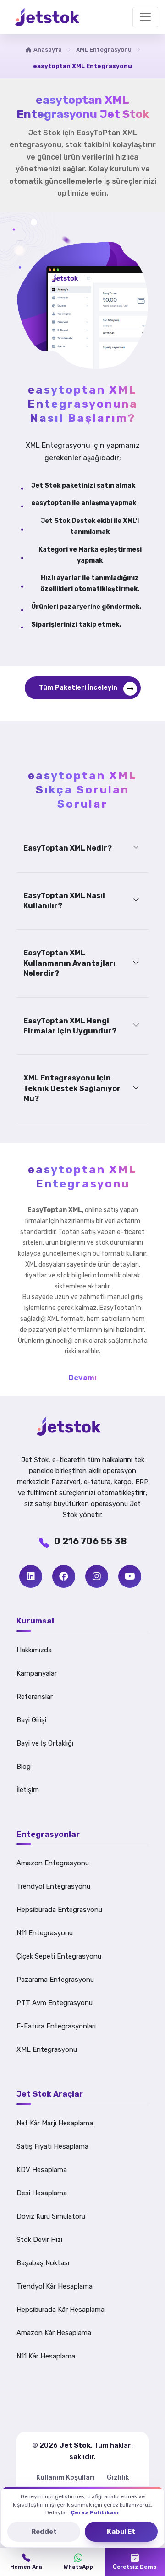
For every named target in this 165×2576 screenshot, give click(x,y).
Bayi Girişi (31, 1720)
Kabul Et (121, 2532)
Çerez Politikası (95, 2512)
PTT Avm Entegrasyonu (55, 2003)
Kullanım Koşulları (66, 2477)
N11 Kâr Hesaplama (46, 2356)
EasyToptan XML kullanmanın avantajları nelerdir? (69, 963)
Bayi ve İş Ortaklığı (45, 1743)
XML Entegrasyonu (104, 50)
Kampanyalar (37, 1673)
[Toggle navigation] (145, 17)
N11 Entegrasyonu (45, 1933)
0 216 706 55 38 (90, 1541)
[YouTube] (130, 1576)
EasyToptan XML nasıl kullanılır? (64, 901)
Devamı (82, 1378)
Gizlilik (118, 2477)
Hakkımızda (34, 1650)
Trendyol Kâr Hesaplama (55, 2286)
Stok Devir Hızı (39, 2240)
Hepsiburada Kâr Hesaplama (60, 2310)
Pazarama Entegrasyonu (55, 1980)
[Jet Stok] (47, 17)
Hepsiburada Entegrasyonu (59, 1910)
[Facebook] (64, 1576)
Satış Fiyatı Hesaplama (52, 2146)
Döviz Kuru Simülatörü (51, 2216)
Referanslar (35, 1697)
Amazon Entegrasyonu (53, 1863)
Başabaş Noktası (43, 2263)
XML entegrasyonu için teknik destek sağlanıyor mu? (72, 1088)
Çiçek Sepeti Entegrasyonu (59, 1956)
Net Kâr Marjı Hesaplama (55, 2123)
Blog (24, 1767)
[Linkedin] (31, 1576)
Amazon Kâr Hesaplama (54, 2333)
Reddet (44, 2532)
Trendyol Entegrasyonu (53, 1886)
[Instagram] (97, 1576)
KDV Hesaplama (42, 2170)
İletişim (28, 1790)
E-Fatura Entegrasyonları (56, 2026)
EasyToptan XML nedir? (68, 848)
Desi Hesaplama (42, 2193)
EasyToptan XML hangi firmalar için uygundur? (70, 1026)
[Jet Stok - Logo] (82, 1426)
